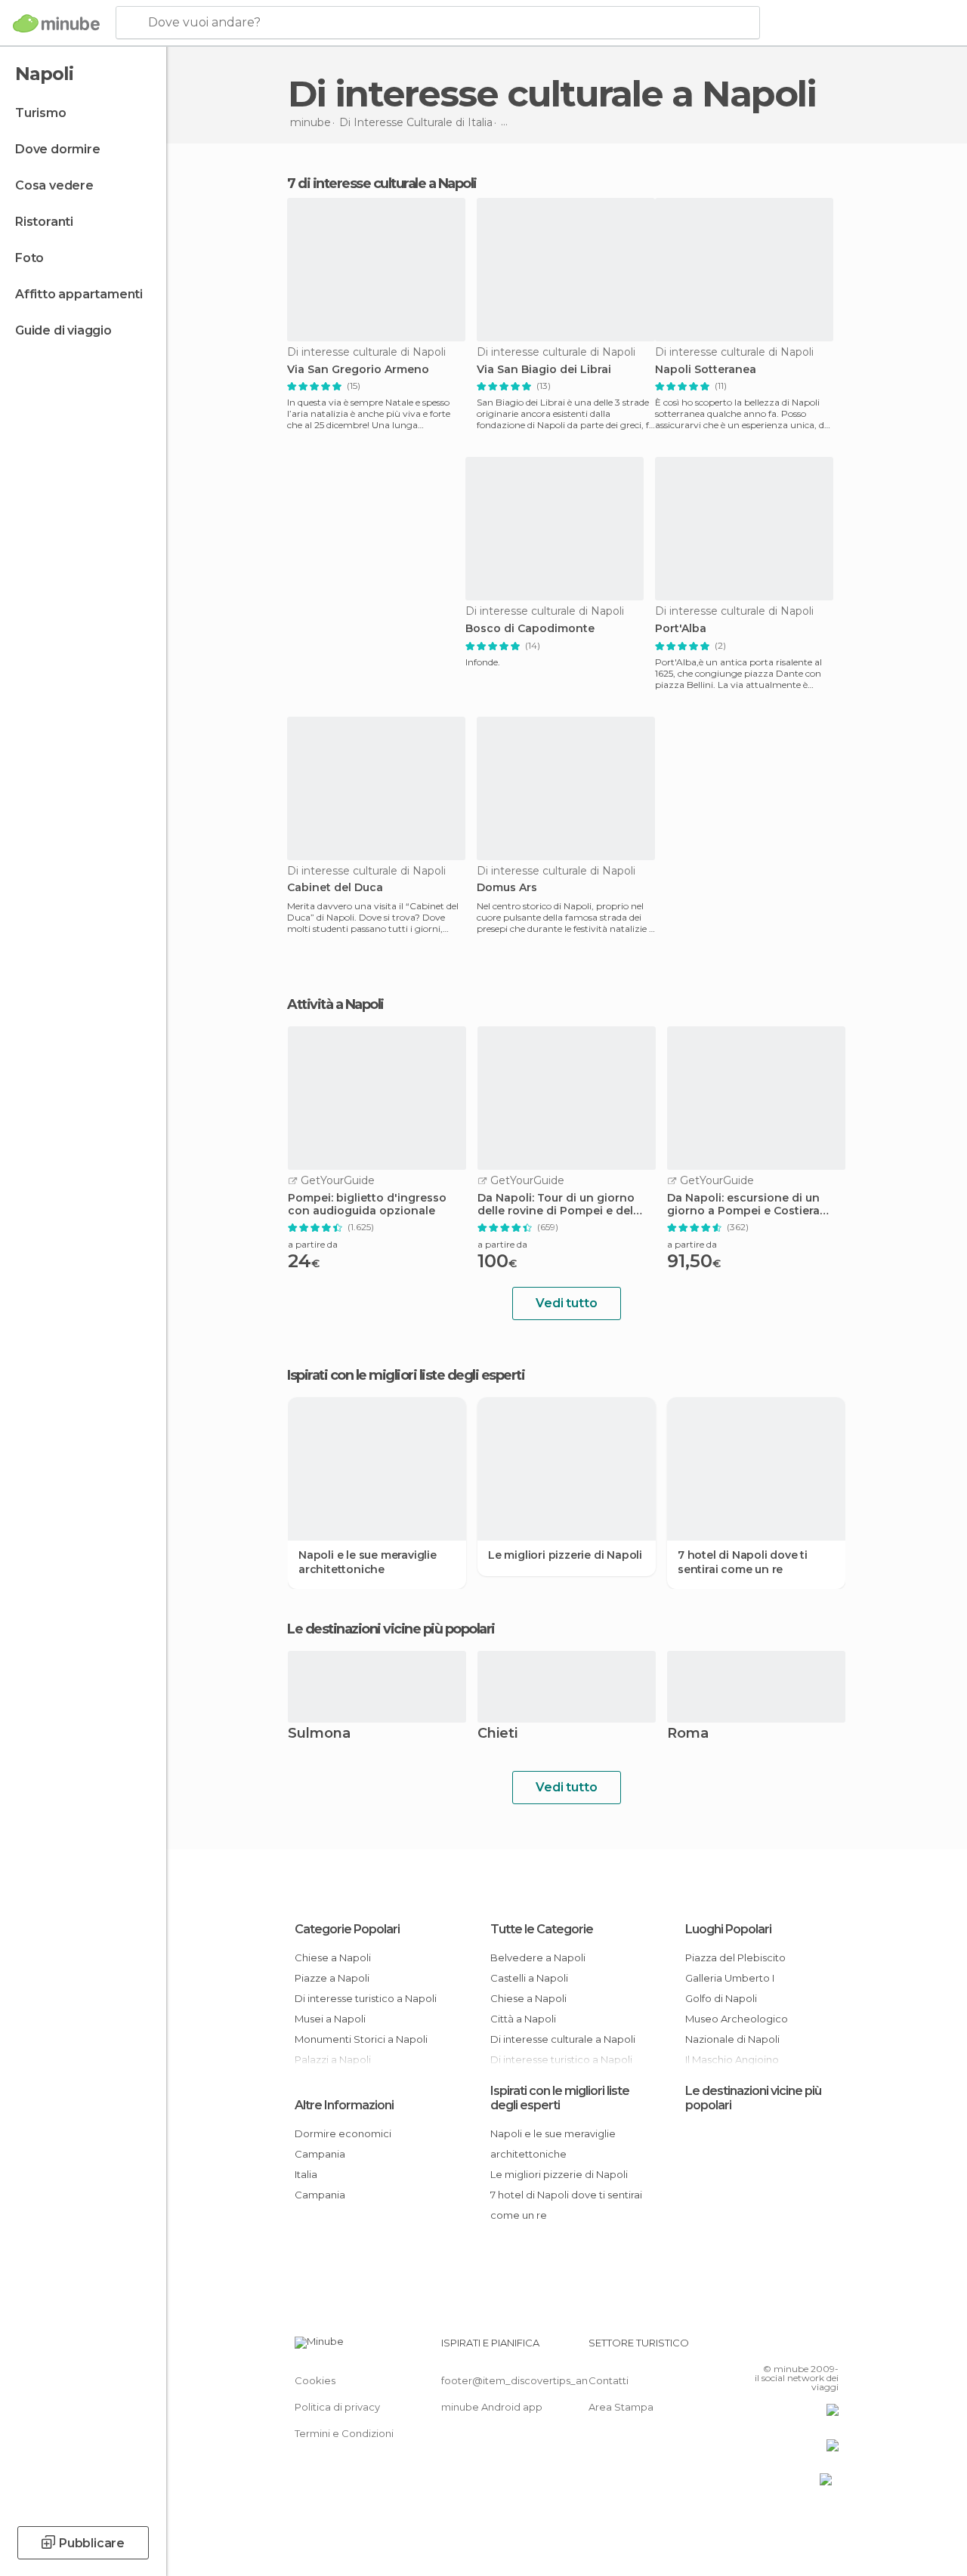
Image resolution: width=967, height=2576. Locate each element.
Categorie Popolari (347, 1929)
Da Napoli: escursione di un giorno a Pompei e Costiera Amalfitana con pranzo (743, 1205)
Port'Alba (681, 629)
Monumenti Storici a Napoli (361, 2039)
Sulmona (319, 1734)
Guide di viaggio (63, 330)
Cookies (315, 2380)
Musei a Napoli (330, 2019)
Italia (306, 2174)
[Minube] (56, 23)
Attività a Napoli (335, 1004)
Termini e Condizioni (344, 2433)
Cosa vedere (54, 185)
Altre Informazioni (344, 2105)
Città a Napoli (523, 2019)
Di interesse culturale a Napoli (563, 2039)
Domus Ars (507, 888)
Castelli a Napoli (529, 1978)
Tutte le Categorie (542, 1929)
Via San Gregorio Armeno (358, 370)
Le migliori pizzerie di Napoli (565, 1555)
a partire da (313, 1244)
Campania (320, 2154)
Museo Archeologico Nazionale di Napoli (737, 2029)
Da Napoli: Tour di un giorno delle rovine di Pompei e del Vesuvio (556, 1205)
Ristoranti (44, 222)
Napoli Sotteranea (706, 370)
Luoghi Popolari (728, 1929)
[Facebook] (770, 2347)
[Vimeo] (809, 2347)
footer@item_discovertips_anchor (526, 2380)
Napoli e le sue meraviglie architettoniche (368, 1562)
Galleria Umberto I (730, 1978)
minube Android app (492, 2407)
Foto (29, 258)
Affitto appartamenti (79, 294)
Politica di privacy (337, 2407)
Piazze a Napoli (332, 1978)
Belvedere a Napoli (538, 1957)
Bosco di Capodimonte (530, 629)
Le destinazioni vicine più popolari (391, 1629)
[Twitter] (789, 2347)
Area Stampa (621, 2407)
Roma (688, 1734)
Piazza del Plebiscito (735, 1957)
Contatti (609, 2380)
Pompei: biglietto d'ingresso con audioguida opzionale (367, 1205)
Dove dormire (58, 149)
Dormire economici (343, 2133)
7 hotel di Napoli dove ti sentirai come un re (743, 1562)
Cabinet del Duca (335, 888)
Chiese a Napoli (333, 1957)
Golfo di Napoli (721, 1998)
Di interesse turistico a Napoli (366, 1998)
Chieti (497, 1734)
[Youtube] (829, 2347)
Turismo (41, 113)
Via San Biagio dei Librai (544, 370)
